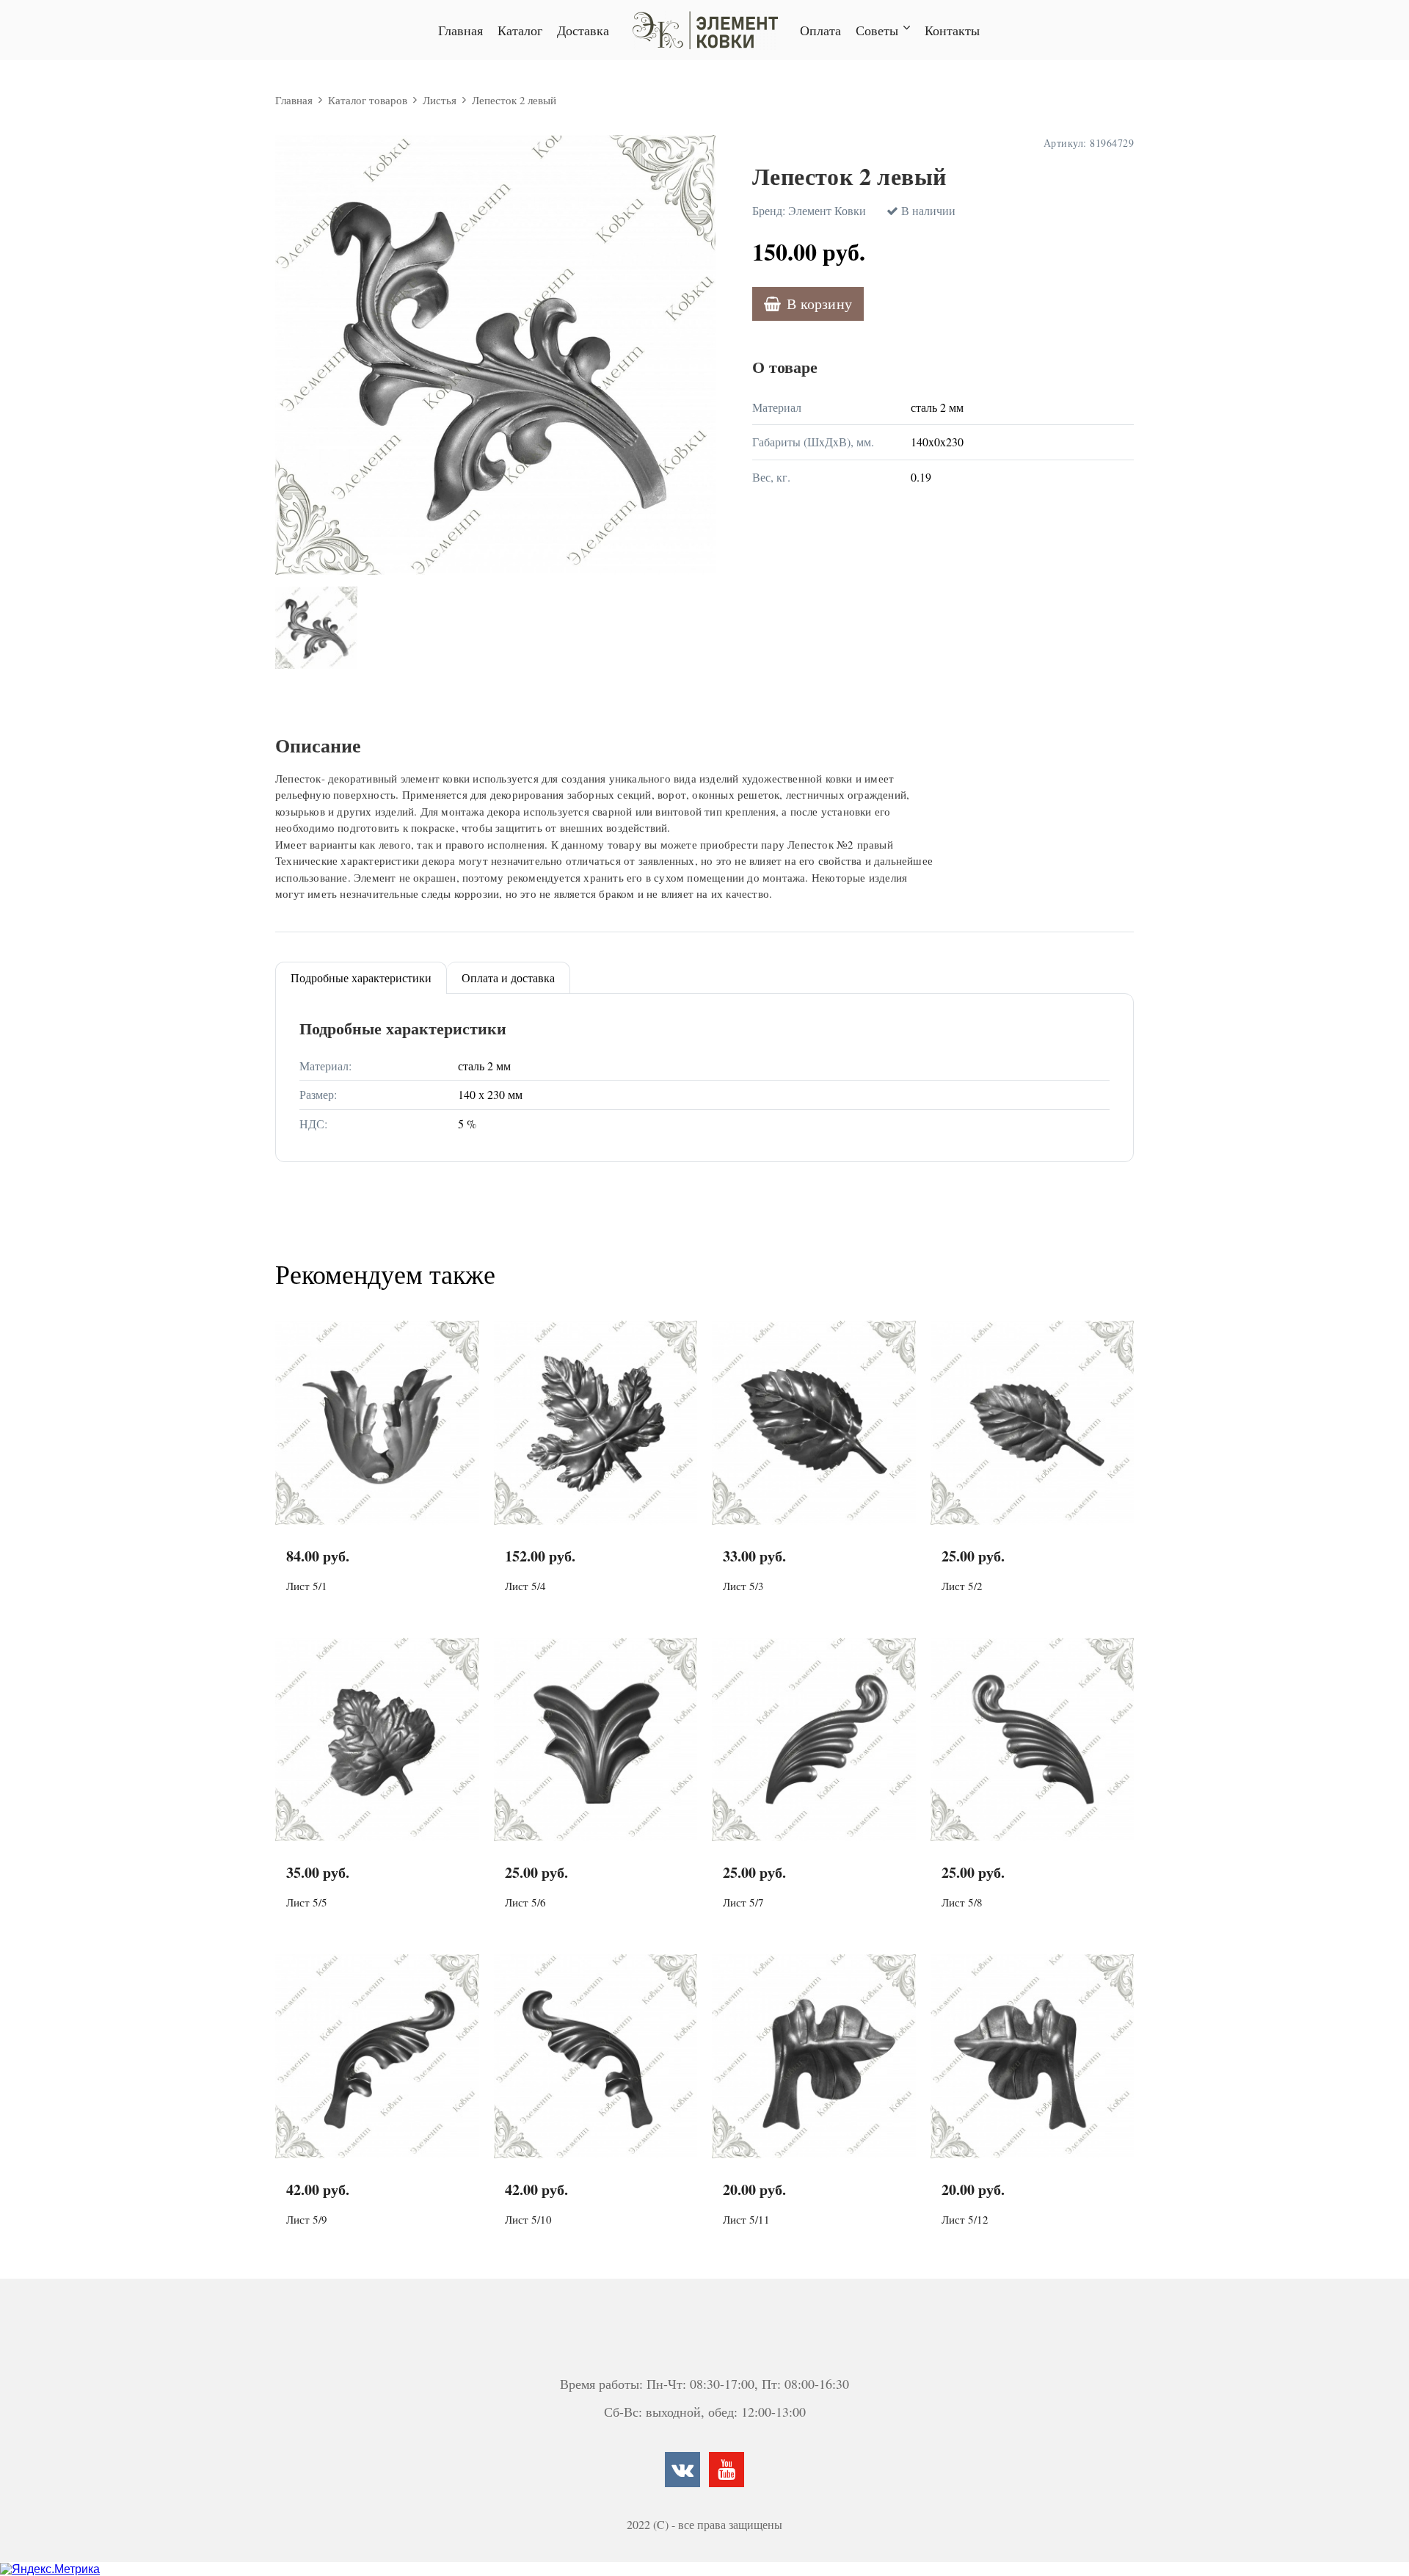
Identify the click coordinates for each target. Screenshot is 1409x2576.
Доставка (583, 30)
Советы (877, 30)
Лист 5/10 (528, 2219)
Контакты (952, 30)
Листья (440, 100)
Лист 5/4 (525, 1586)
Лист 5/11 (746, 2219)
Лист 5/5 (307, 1902)
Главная (460, 30)
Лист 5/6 (525, 1902)
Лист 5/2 (962, 1586)
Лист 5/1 (307, 1586)
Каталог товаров (368, 100)
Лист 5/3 (743, 1586)
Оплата (820, 30)
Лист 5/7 (743, 1902)
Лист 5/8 (962, 1902)
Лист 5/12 (965, 2219)
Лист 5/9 (307, 2219)
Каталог (520, 30)
